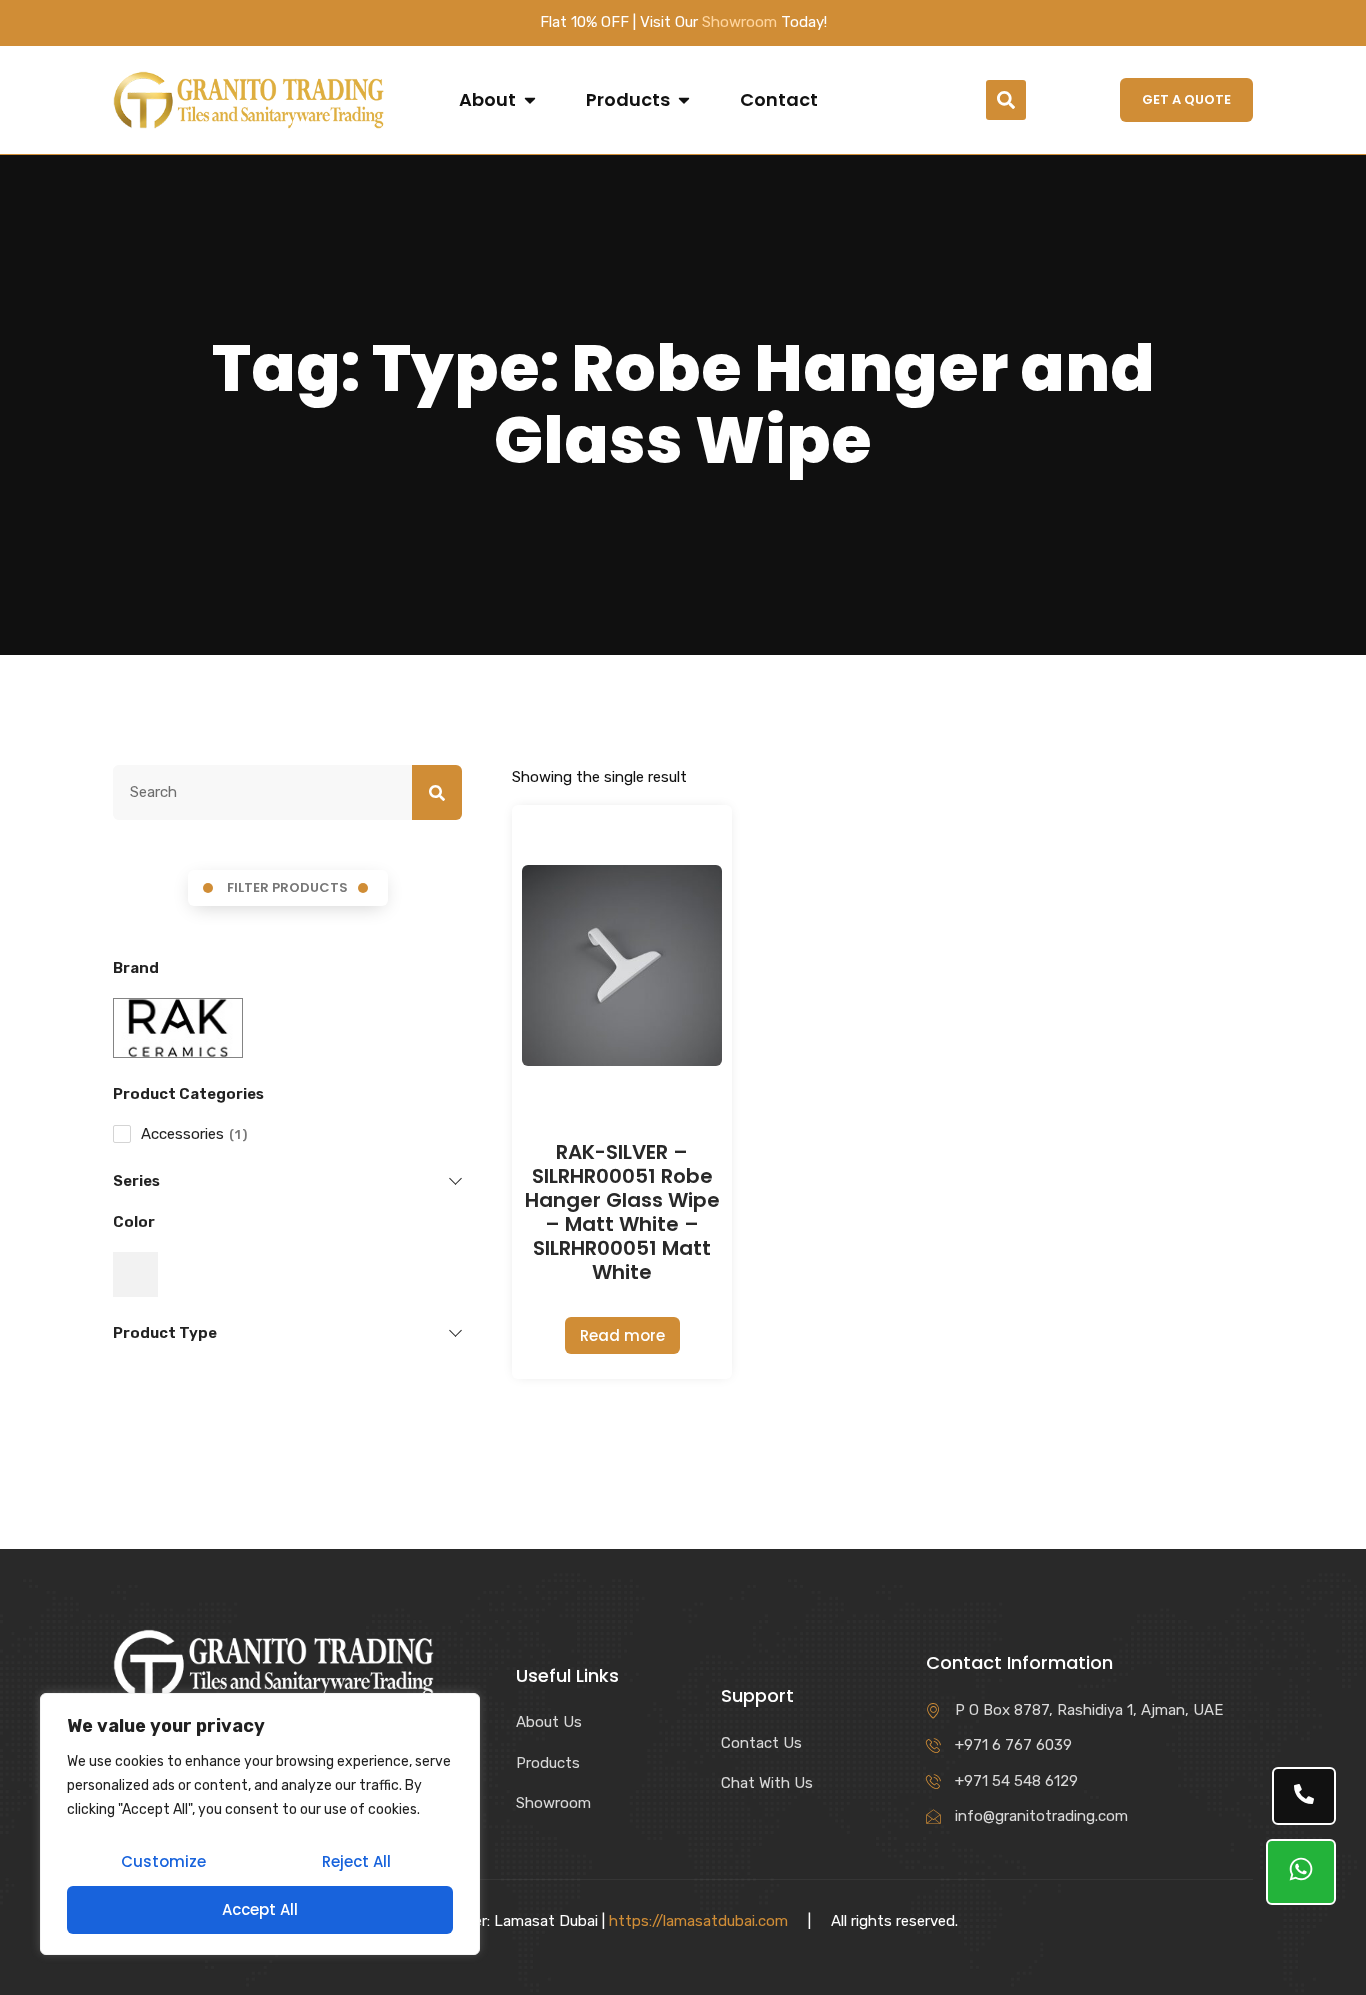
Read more (622, 1335)
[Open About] (530, 100)
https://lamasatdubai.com (698, 1921)
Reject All (356, 1861)
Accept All (260, 1909)
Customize (163, 1861)
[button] (1006, 100)
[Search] (437, 793)
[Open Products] (684, 100)
